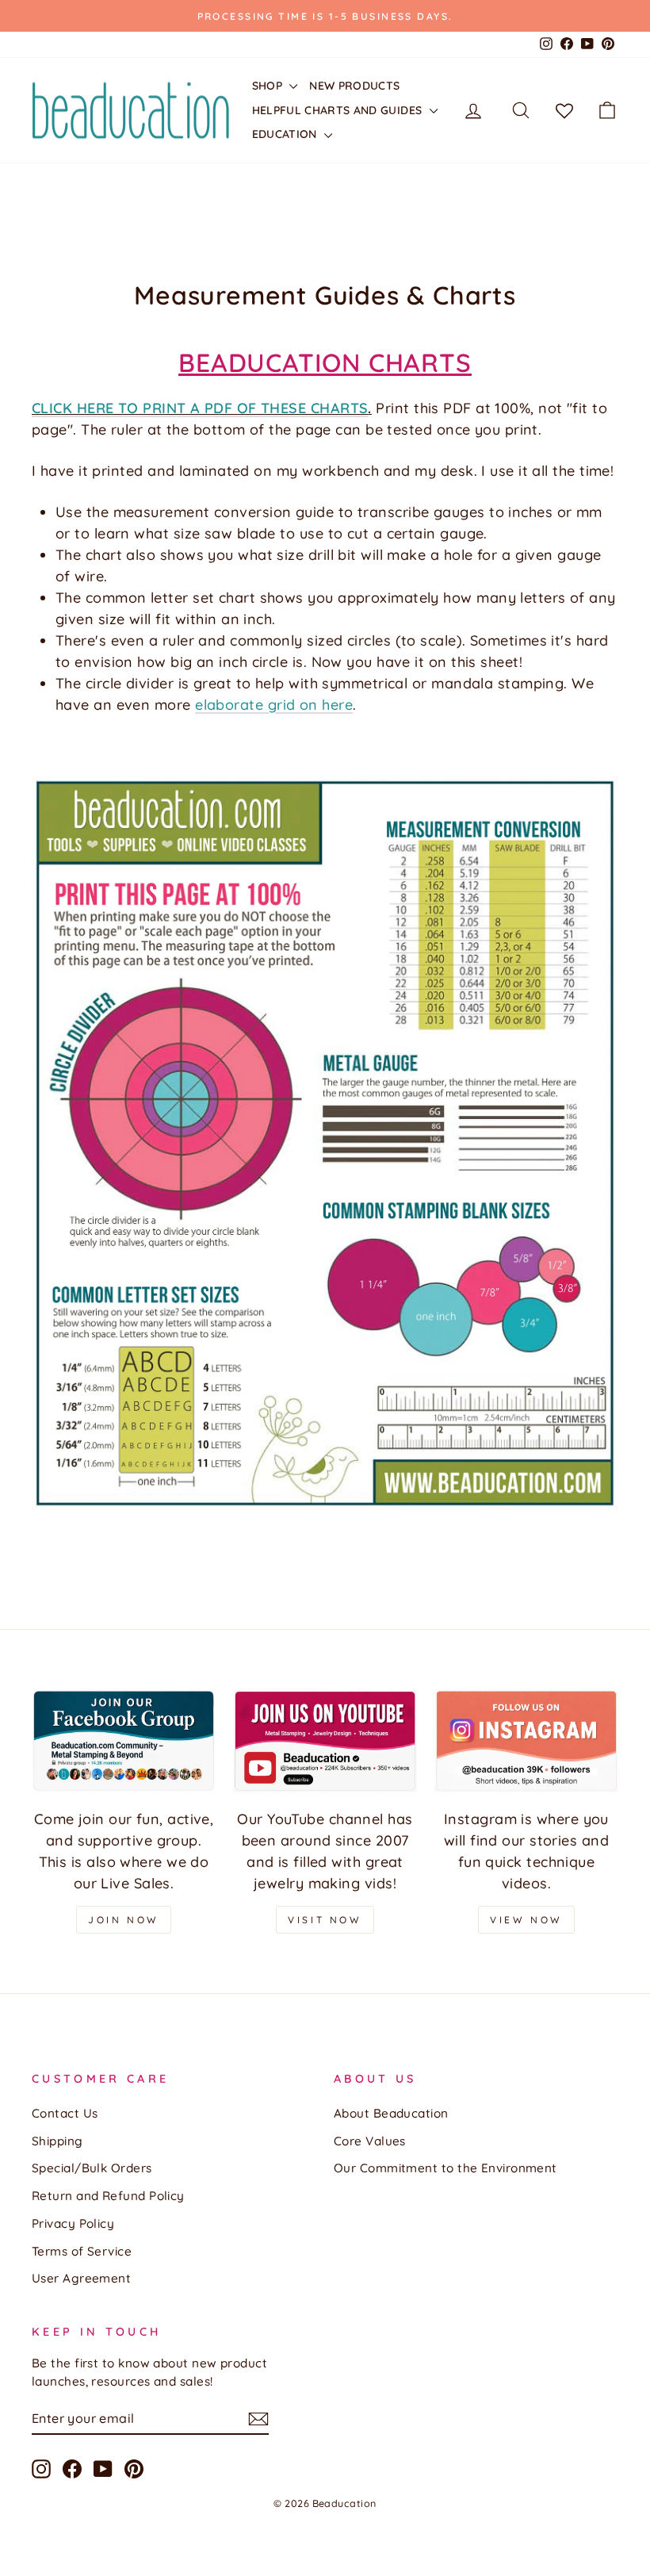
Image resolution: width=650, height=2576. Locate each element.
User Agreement (81, 2278)
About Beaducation (391, 2113)
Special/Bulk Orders (92, 2168)
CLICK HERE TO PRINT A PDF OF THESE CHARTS (200, 408)
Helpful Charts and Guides (339, 110)
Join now (124, 1920)
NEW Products (354, 86)
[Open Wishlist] (564, 110)
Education (287, 134)
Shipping (57, 2141)
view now (526, 1920)
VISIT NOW (325, 1920)
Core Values (370, 2141)
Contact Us (65, 2113)
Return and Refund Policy (108, 2196)
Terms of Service (82, 2251)
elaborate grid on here (274, 705)
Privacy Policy (73, 2223)
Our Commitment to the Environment (445, 2168)
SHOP (269, 86)
